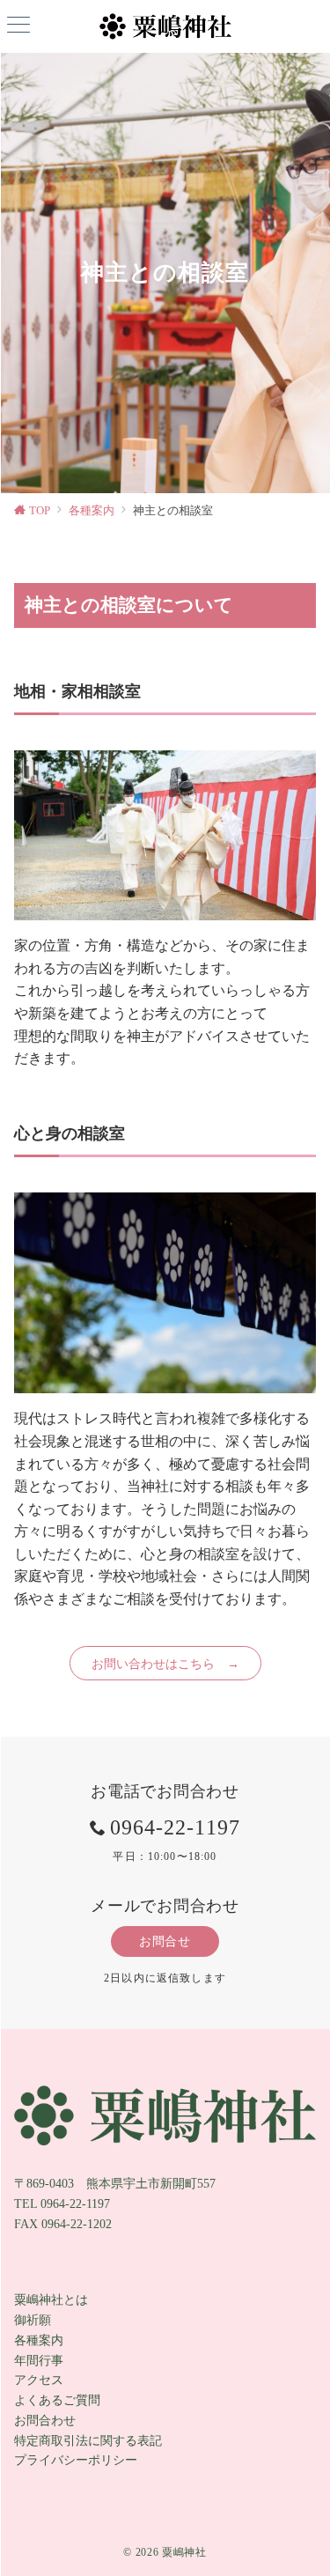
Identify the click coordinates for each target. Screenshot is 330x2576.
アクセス (39, 2380)
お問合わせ (45, 2420)
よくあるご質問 (57, 2400)
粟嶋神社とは (51, 2299)
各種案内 (39, 2340)
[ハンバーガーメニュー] (18, 26)
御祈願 (33, 2320)
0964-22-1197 (175, 1827)
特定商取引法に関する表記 (88, 2440)
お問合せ (165, 1941)
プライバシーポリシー (76, 2460)
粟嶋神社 (184, 2553)
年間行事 (39, 2360)
